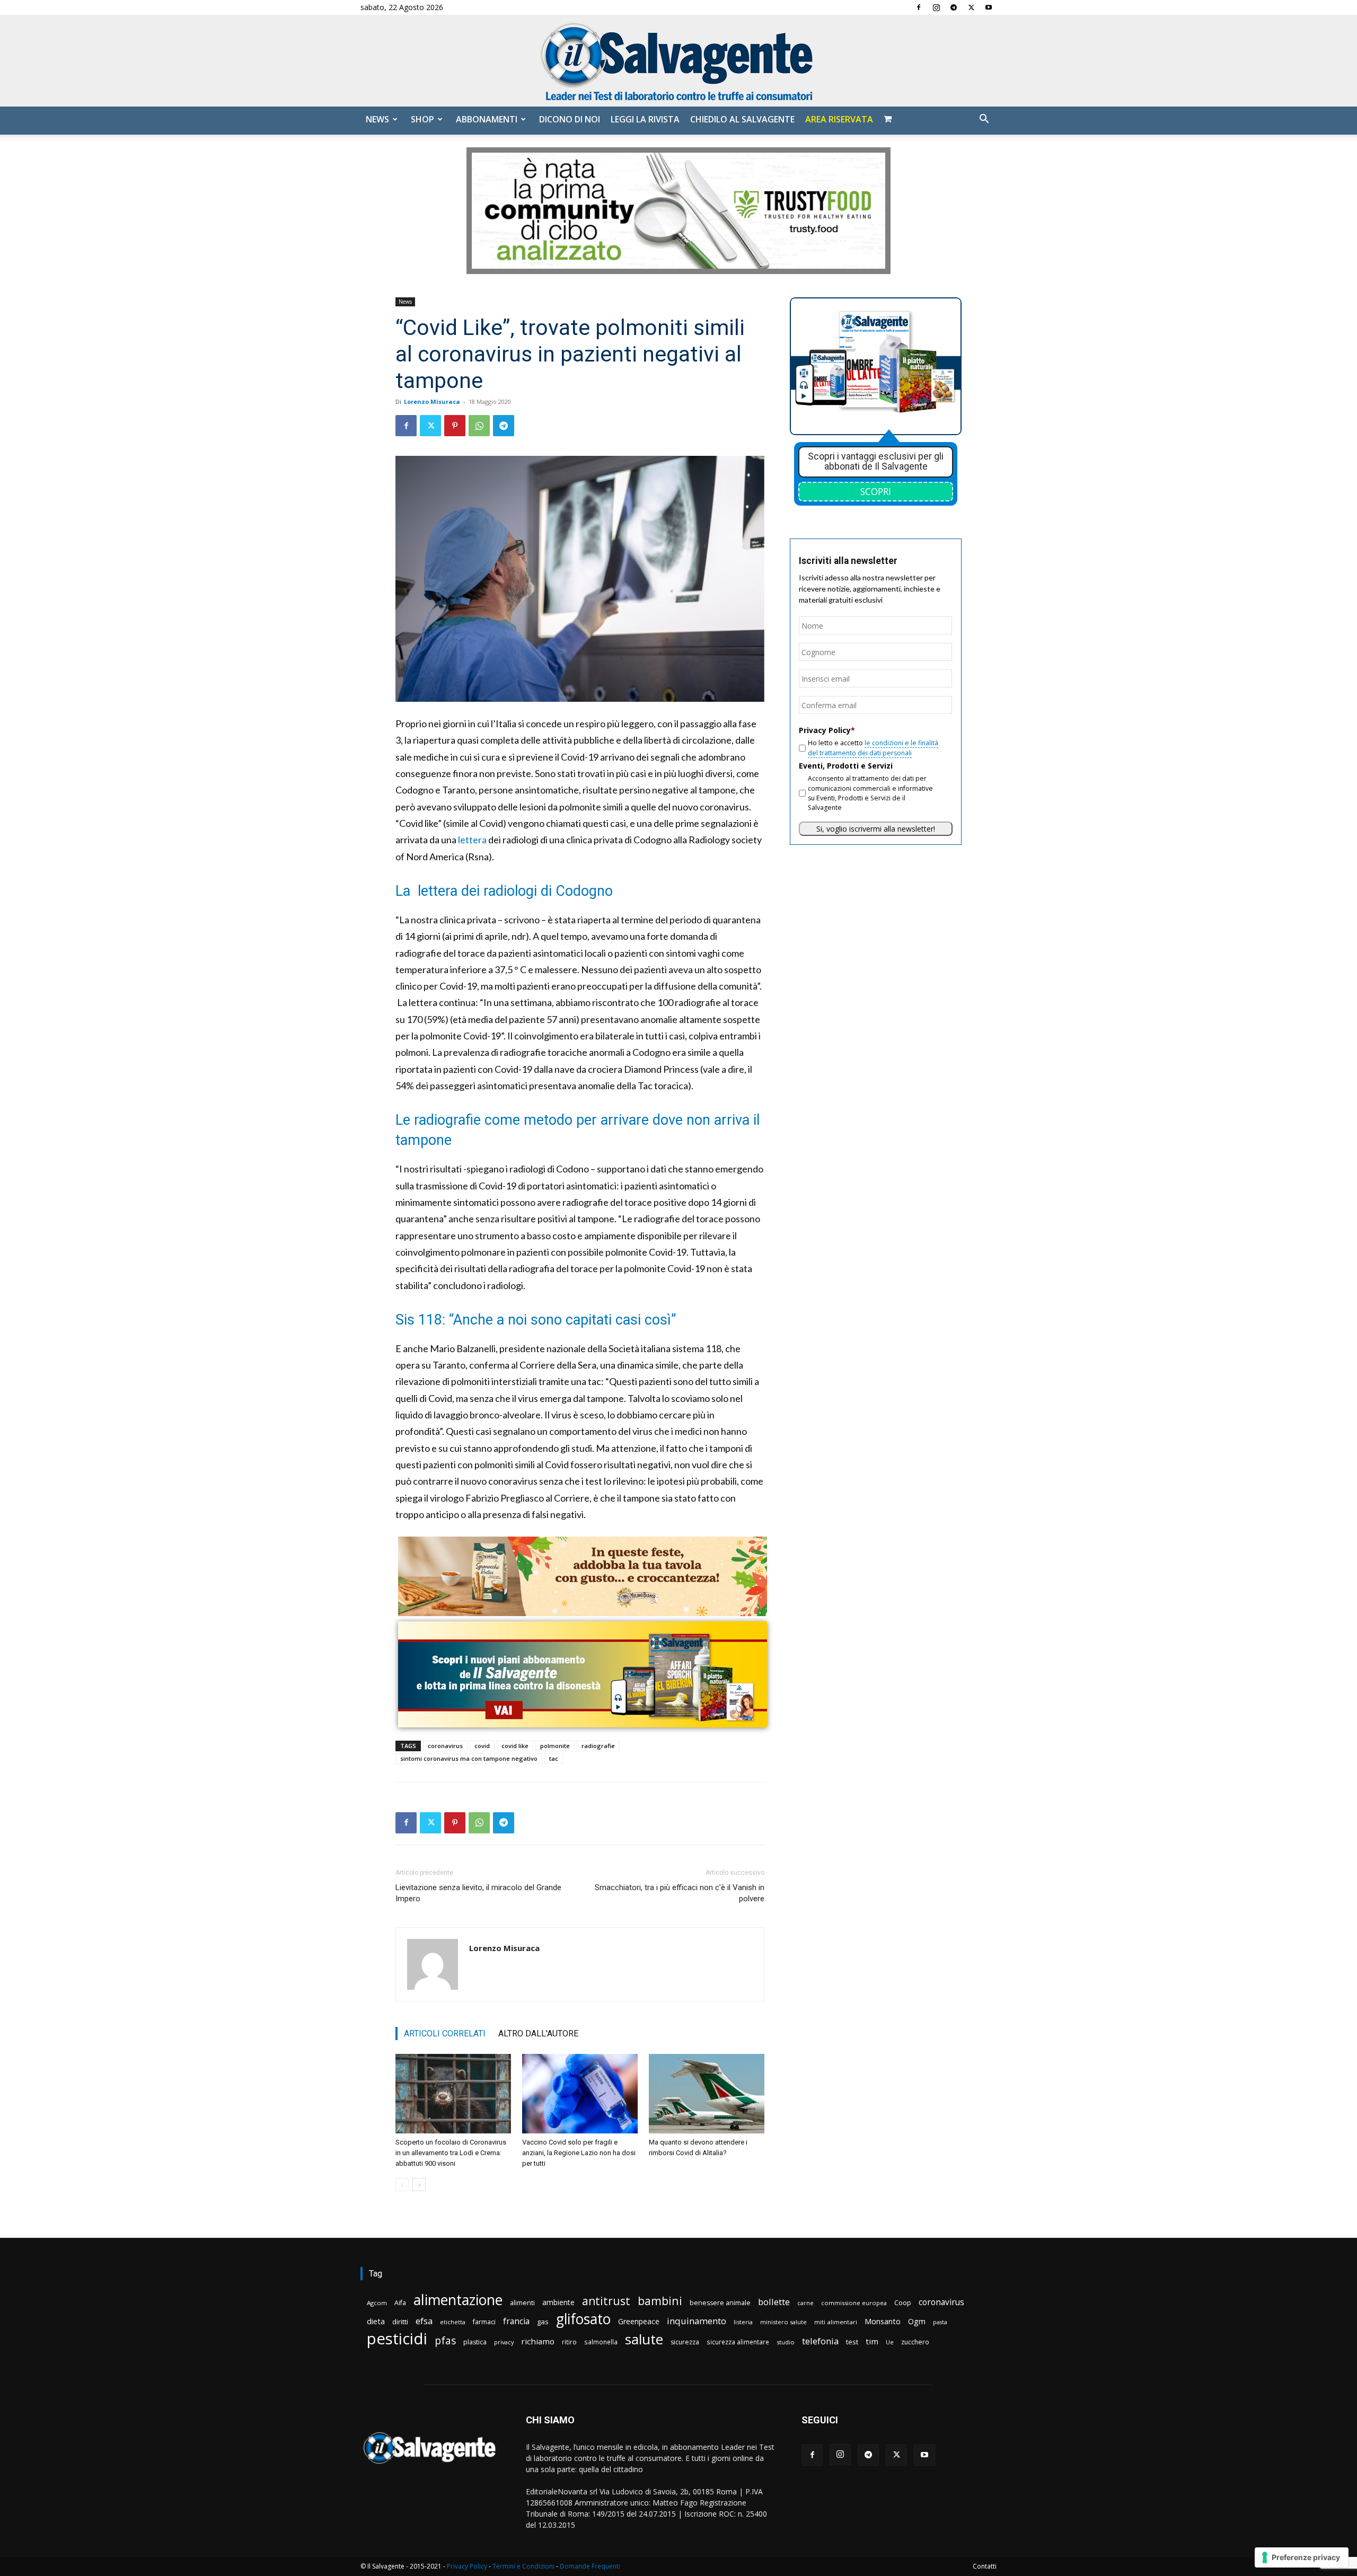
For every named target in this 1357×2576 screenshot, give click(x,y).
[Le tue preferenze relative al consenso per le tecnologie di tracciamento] (1302, 2557)
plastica (475, 2342)
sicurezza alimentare (738, 2342)
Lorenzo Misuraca (432, 402)
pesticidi (397, 2339)
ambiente (558, 2302)
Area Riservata (839, 119)
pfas (445, 2341)
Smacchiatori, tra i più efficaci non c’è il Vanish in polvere (680, 1893)
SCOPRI (876, 491)
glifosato (583, 2319)
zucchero (915, 2342)
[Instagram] (936, 7)
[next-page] (419, 2185)
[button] (984, 120)
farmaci (484, 2322)
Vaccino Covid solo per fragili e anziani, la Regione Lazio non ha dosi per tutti (579, 2153)
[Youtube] (989, 7)
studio (786, 2342)
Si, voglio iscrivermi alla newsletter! (876, 829)
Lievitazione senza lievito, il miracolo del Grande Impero (478, 1893)
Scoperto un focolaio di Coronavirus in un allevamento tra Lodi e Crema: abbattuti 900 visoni (451, 2153)
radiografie (598, 1746)
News (377, 119)
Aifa (400, 2303)
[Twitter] (971, 7)
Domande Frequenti (590, 2566)
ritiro (569, 2342)
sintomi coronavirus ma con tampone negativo (469, 1758)
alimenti (522, 2303)
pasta (940, 2322)
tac (554, 1758)
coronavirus (445, 1746)
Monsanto (883, 2321)
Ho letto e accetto (873, 748)
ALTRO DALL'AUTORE (538, 2034)
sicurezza (685, 2342)
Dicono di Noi (570, 119)
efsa (424, 2321)
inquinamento (697, 2321)
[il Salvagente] (678, 61)
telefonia (820, 2341)
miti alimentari (836, 2322)
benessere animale (720, 2303)
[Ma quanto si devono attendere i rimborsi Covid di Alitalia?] (707, 2094)
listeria (743, 2322)
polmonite (555, 1746)
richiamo (538, 2341)
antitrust (606, 2301)
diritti (400, 2322)
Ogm (917, 2321)
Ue (890, 2342)
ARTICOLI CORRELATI (445, 2034)
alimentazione (458, 2300)
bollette (774, 2302)
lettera (472, 840)
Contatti (985, 2566)
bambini (660, 2301)
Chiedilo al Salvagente (742, 119)
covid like (515, 1746)
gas (543, 2322)
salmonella (601, 2342)
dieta (376, 2321)
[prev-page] (402, 2185)
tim (872, 2341)
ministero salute (783, 2322)
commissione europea (854, 2303)
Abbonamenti (487, 119)
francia (516, 2321)
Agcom (377, 2303)
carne (805, 2303)
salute (644, 2339)
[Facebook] (919, 7)
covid (482, 1746)
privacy (504, 2342)
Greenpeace (639, 2321)
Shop (422, 119)
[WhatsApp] (479, 426)
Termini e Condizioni (523, 2566)
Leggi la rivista (645, 119)
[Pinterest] (455, 426)
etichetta (453, 2322)
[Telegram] (954, 7)
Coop (903, 2302)
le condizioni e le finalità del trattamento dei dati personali (873, 748)
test (852, 2342)
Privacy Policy (467, 2566)
